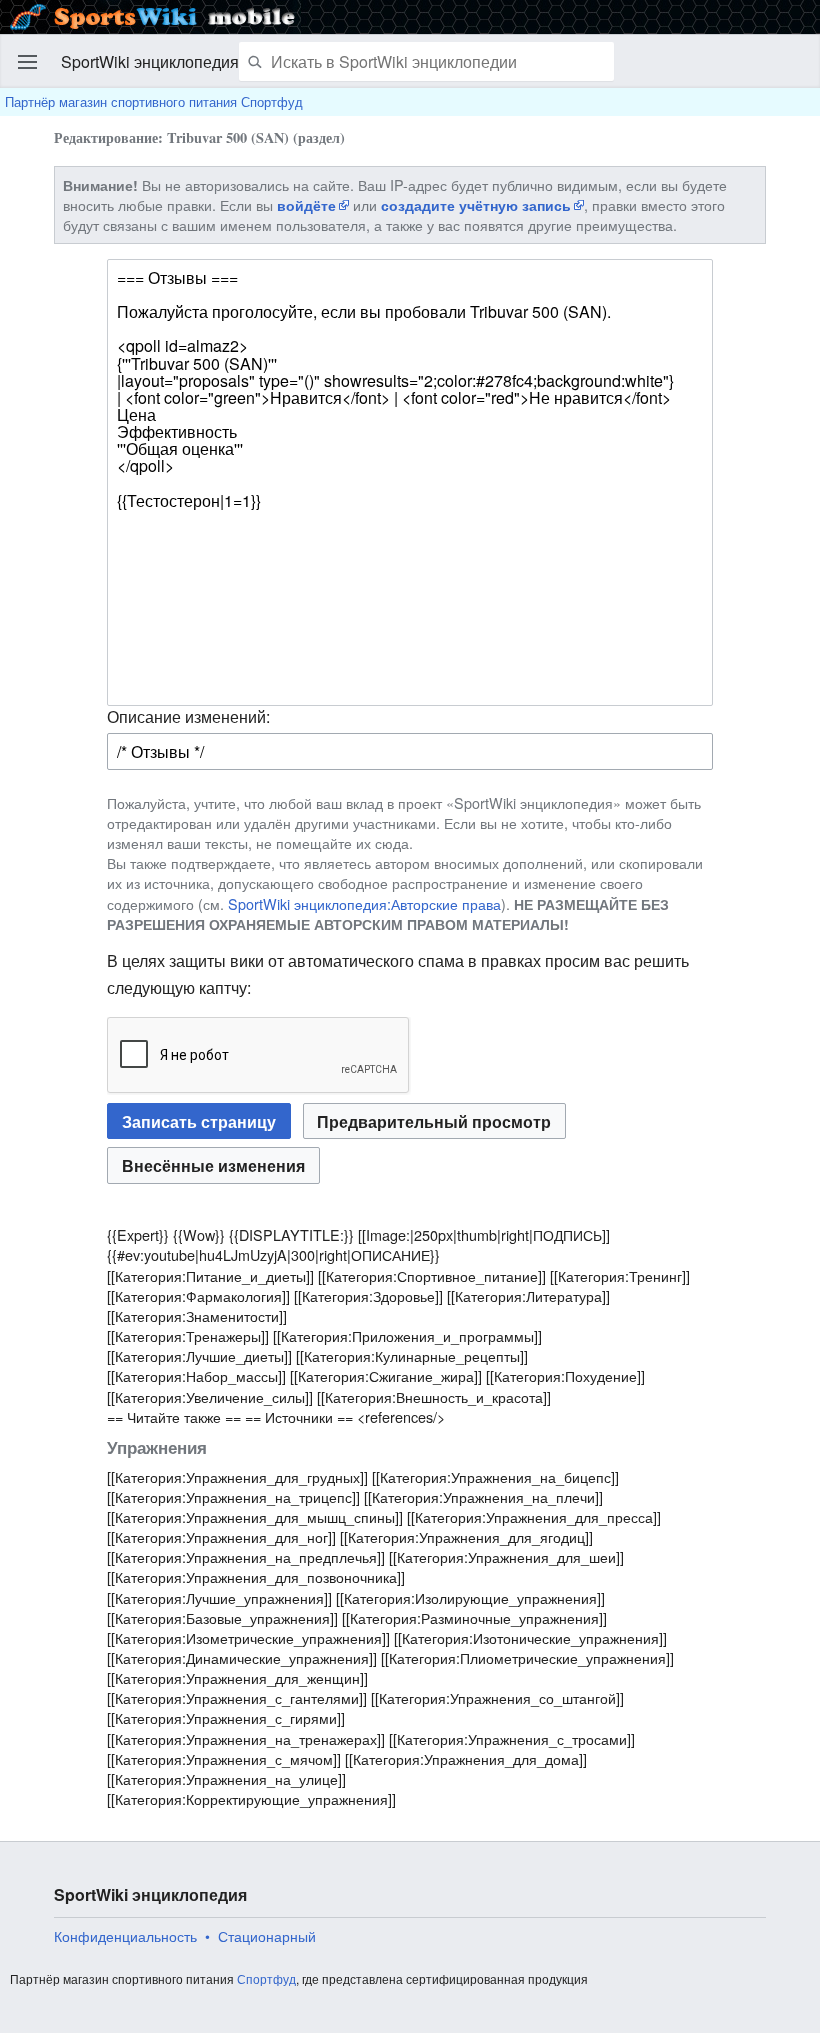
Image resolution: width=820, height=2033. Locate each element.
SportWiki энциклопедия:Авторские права (364, 903)
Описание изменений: (188, 716)
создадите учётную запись (476, 205)
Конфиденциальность (125, 1936)
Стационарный (267, 1936)
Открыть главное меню (28, 62)
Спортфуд (266, 1978)
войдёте (306, 205)
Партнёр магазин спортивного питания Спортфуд (154, 101)
